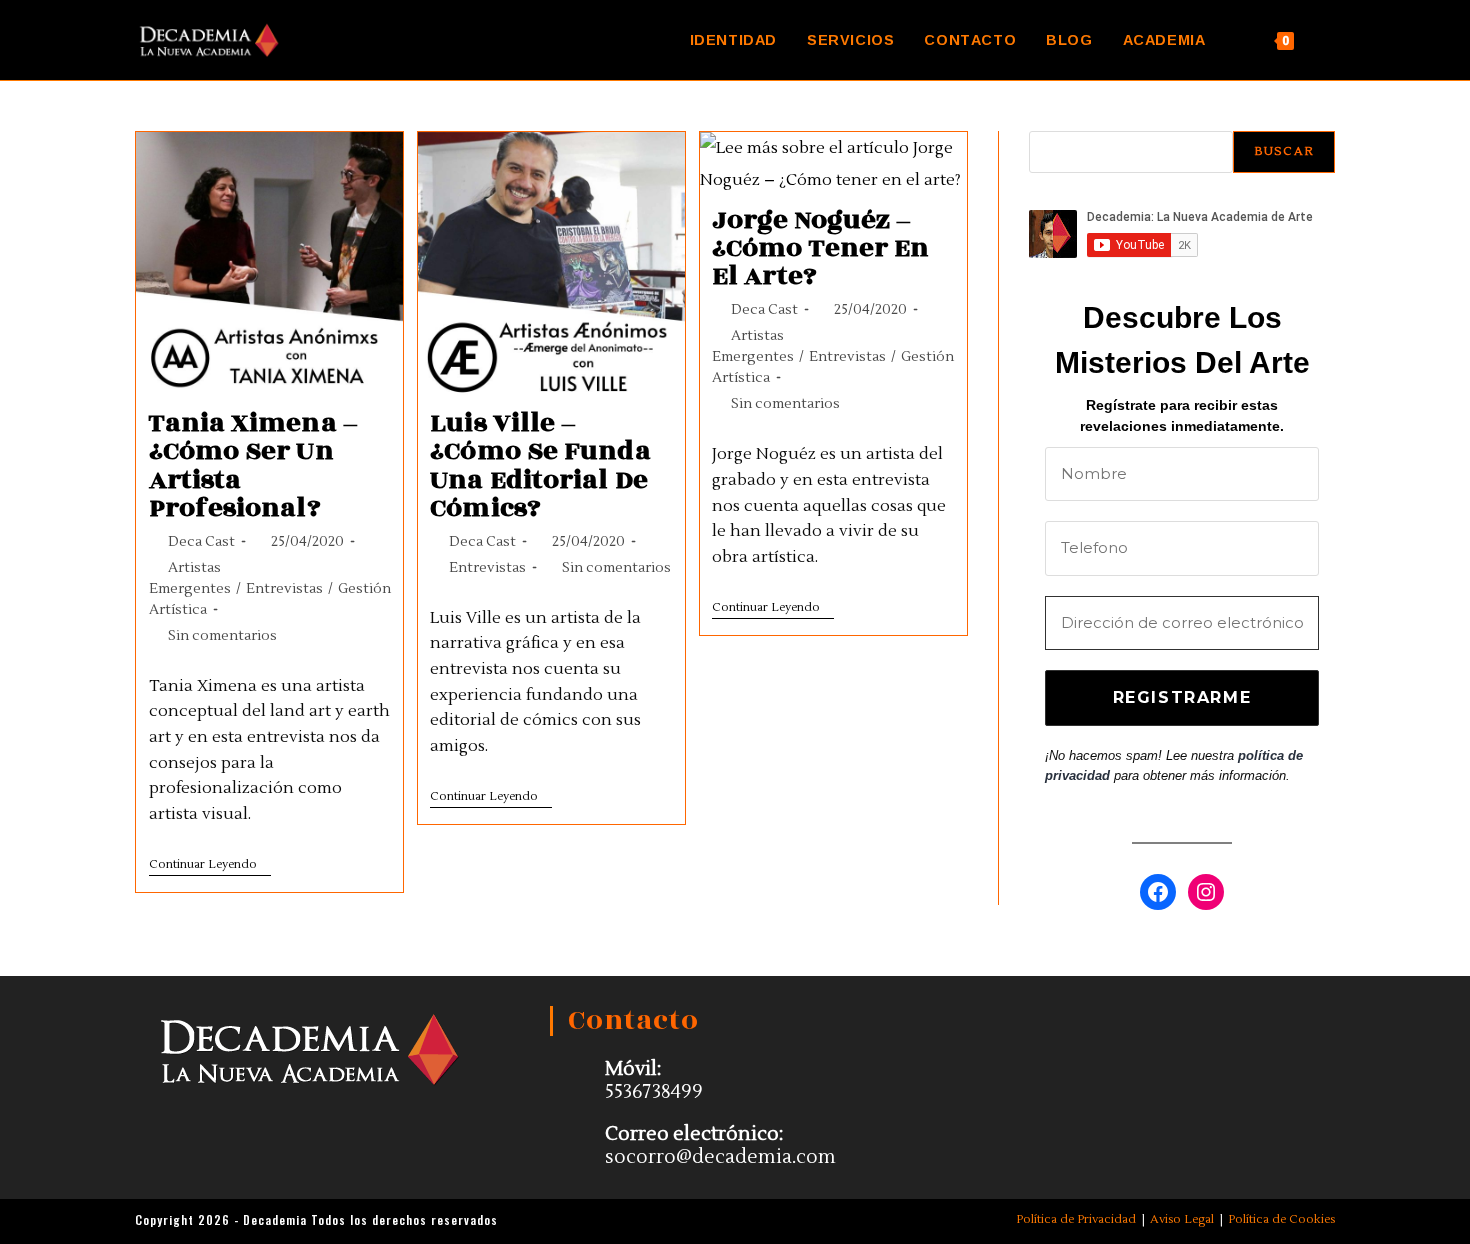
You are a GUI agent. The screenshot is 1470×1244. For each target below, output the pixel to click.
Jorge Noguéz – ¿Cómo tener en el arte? (820, 248)
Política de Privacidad (1076, 1219)
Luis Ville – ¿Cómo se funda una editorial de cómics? (540, 465)
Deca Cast (201, 542)
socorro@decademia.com (720, 1157)
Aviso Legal (1182, 1219)
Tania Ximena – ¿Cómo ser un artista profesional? (253, 465)
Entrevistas (284, 589)
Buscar (1284, 151)
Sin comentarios (222, 636)
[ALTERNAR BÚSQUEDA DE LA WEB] (1329, 40)
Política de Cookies (1281, 1219)
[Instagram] (1206, 892)
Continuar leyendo (210, 865)
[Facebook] (1158, 892)
